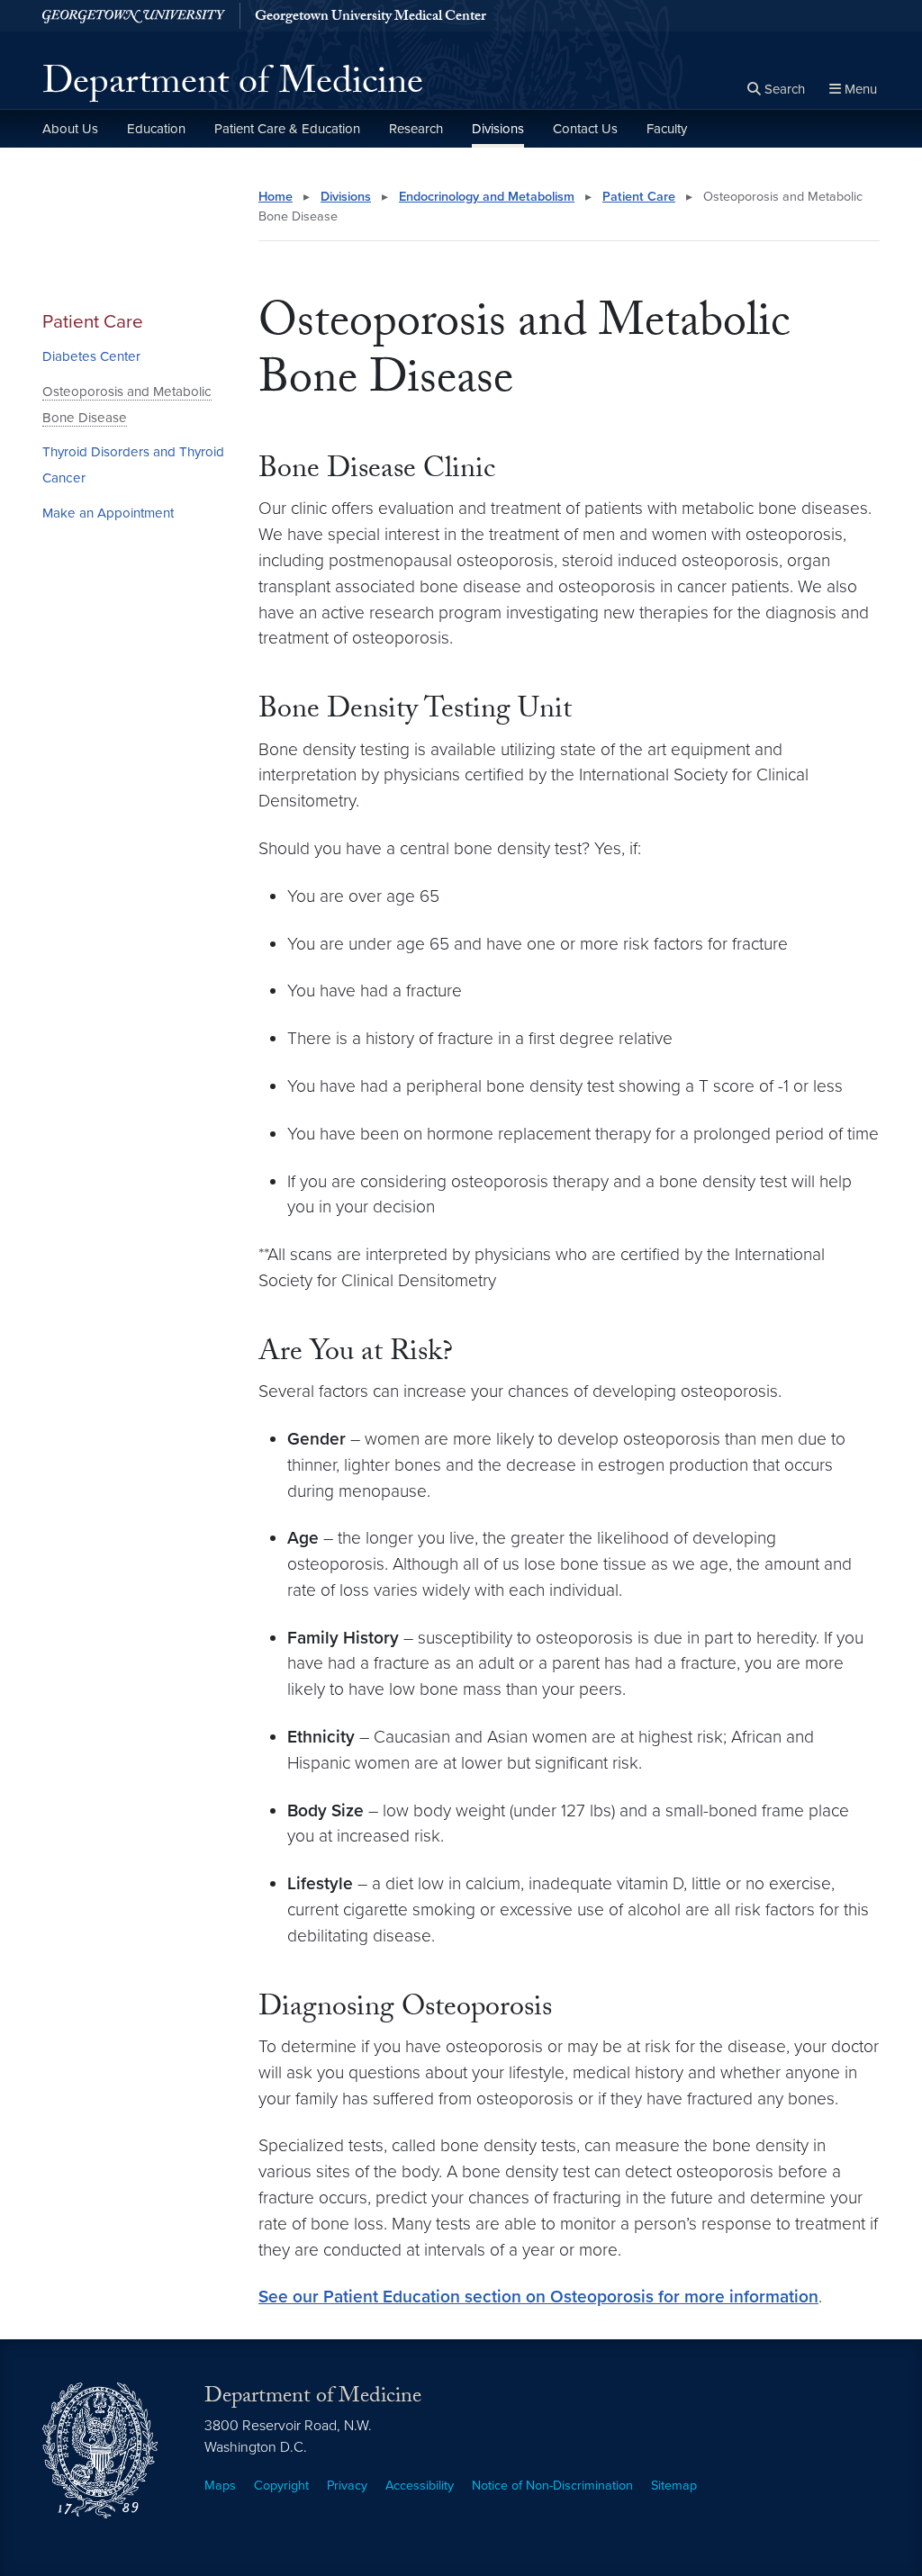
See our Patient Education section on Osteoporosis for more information (538, 2297)
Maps (220, 2486)
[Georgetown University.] (134, 16)
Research (416, 129)
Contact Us (585, 129)
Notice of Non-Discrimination (552, 2486)
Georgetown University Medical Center (371, 18)
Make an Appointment (108, 513)
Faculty (667, 129)
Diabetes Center (91, 356)
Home (276, 197)
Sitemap (674, 2486)
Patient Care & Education (287, 129)
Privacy (347, 2486)
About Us (70, 129)
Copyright (281, 2486)
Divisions (498, 129)
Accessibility (420, 2486)
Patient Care (93, 322)
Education (156, 129)
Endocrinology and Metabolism (487, 197)
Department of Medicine (233, 86)
